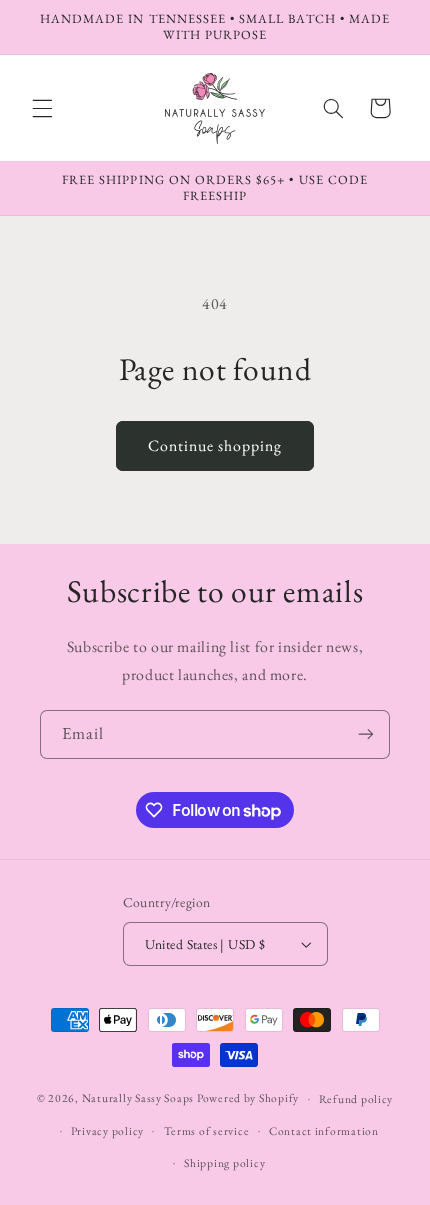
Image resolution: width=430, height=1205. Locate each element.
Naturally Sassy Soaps (138, 1097)
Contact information (324, 1130)
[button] (42, 108)
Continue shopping (215, 445)
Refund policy (356, 1098)
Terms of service (207, 1130)
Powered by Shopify (248, 1097)
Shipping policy (224, 1162)
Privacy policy (107, 1130)
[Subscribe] (366, 734)
